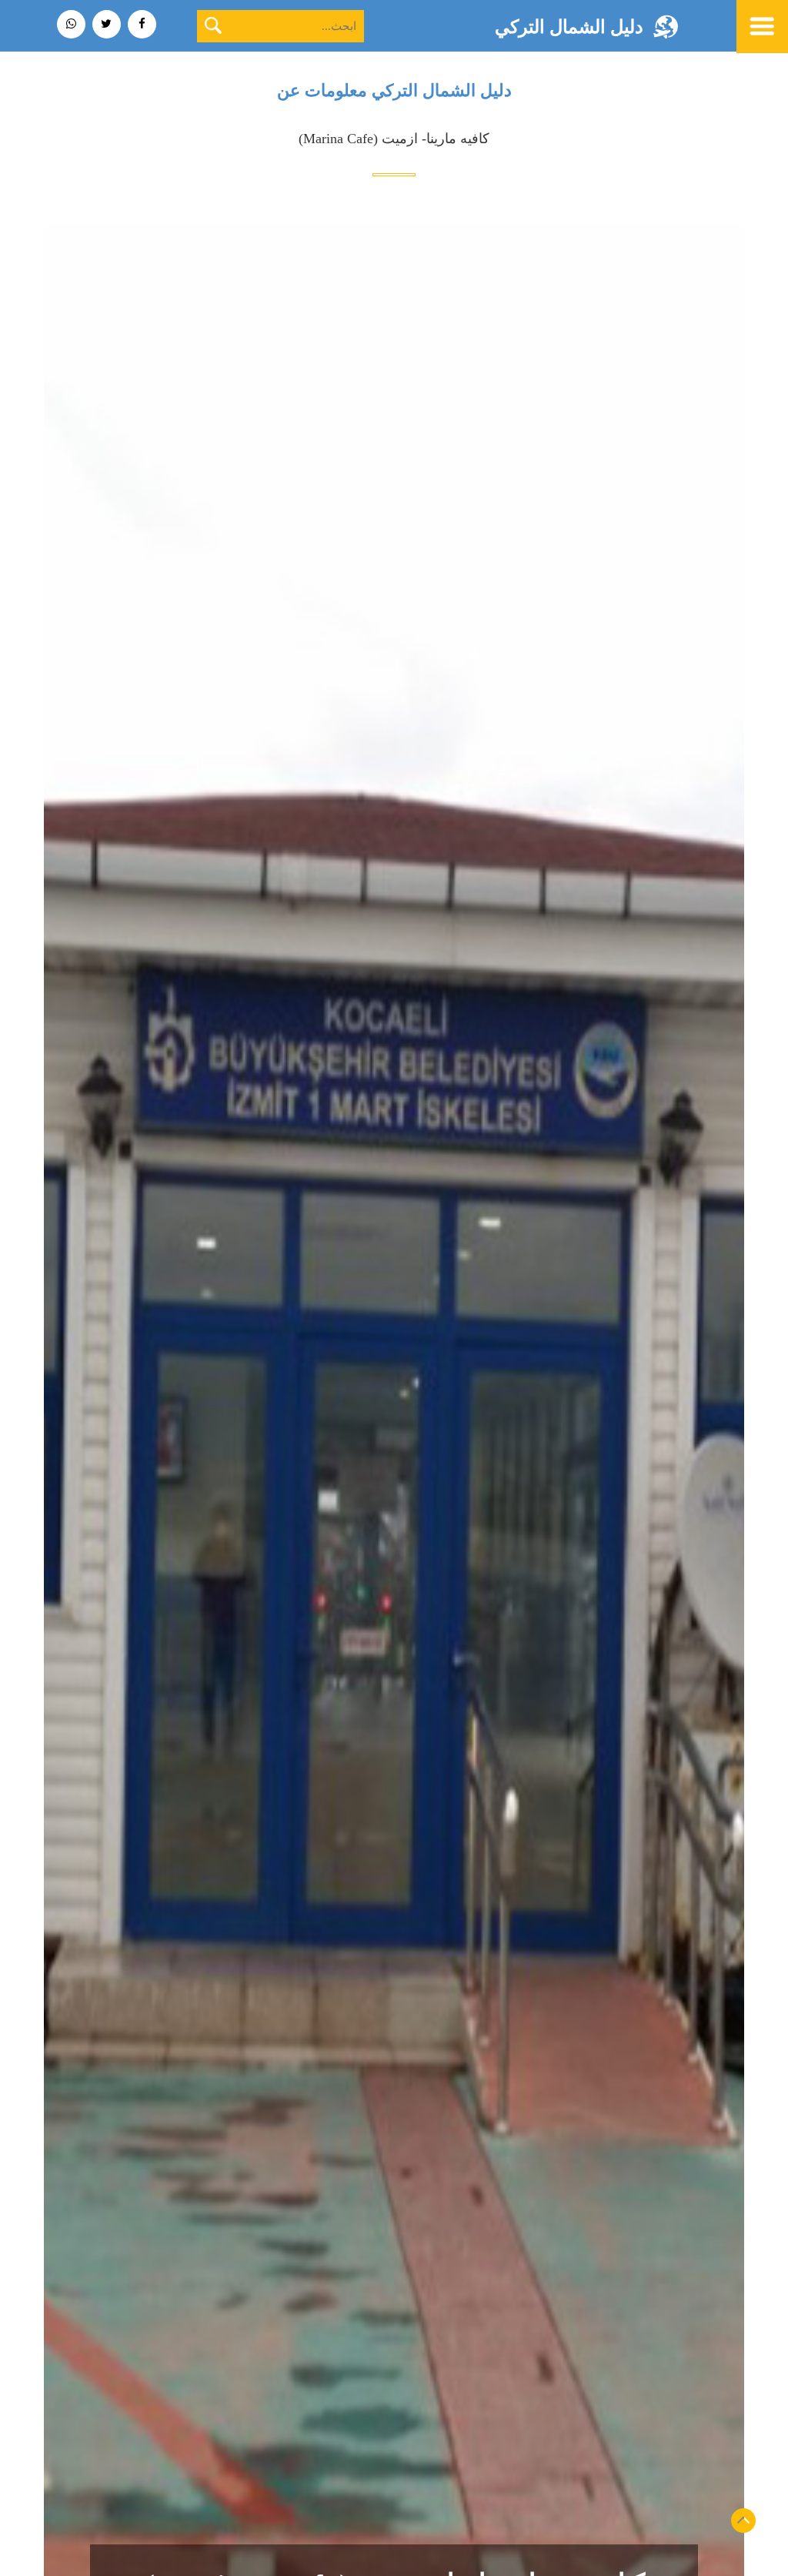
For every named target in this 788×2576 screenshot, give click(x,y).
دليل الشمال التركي (569, 27)
